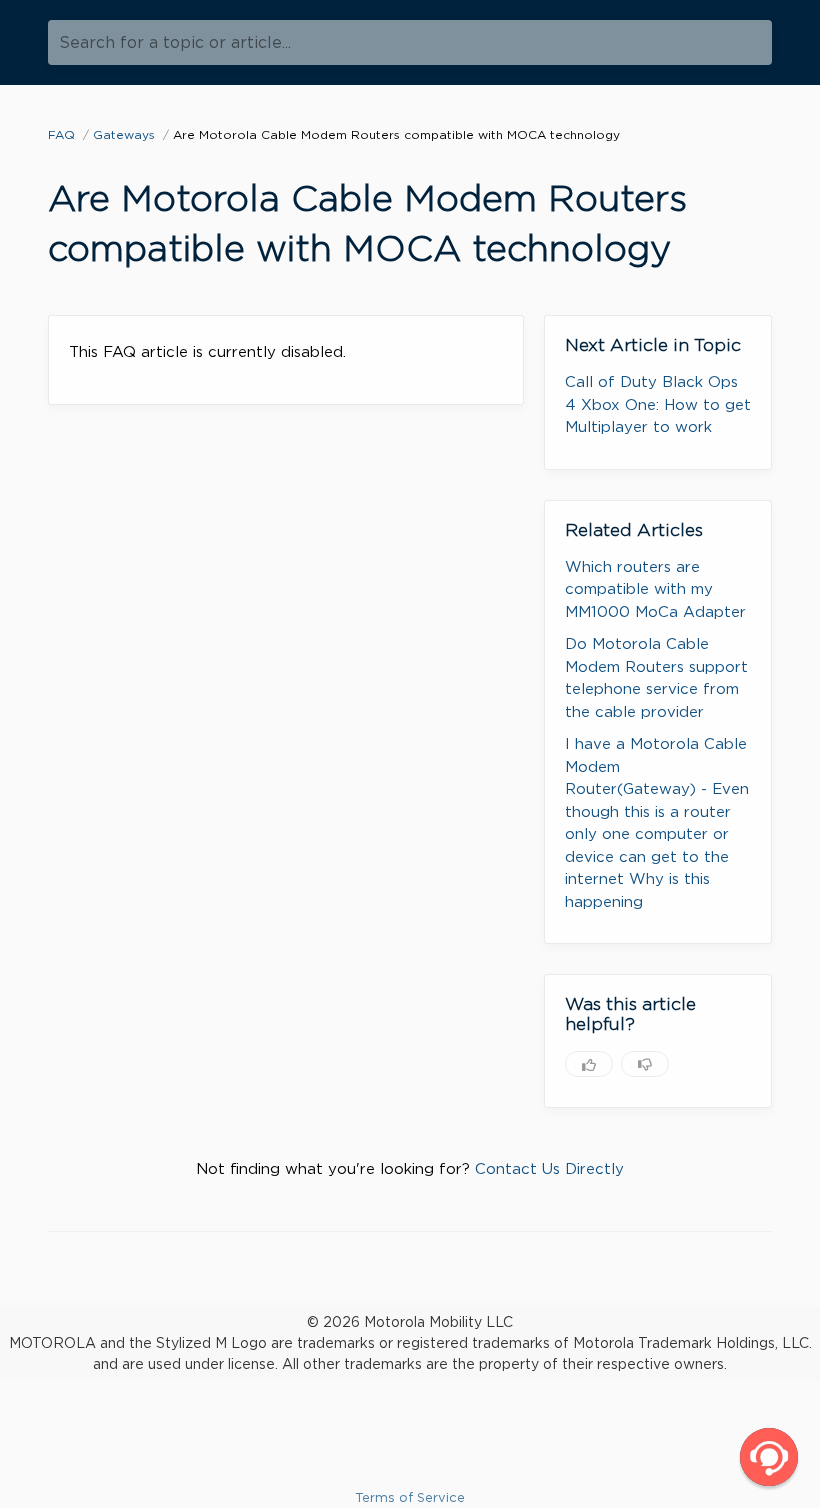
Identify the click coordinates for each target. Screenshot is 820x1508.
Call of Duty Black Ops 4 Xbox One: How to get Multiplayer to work (658, 404)
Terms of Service (410, 1497)
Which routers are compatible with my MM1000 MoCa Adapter (655, 589)
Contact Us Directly (549, 1169)
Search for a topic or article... (175, 42)
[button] (769, 1457)
